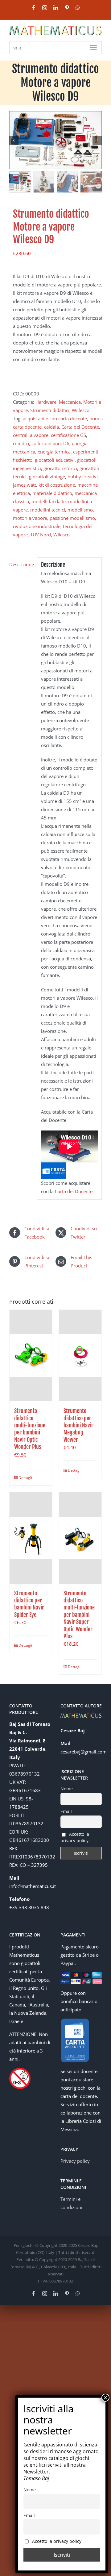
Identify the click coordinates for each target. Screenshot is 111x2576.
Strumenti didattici (50, 410)
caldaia (51, 427)
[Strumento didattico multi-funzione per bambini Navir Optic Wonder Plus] (31, 1356)
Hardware (46, 402)
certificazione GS (68, 435)
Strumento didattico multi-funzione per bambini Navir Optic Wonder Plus (30, 1429)
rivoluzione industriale (37, 526)
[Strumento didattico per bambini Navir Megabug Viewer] (80, 1356)
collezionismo (46, 443)
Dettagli (25, 1478)
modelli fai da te (49, 501)
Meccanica (70, 402)
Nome (67, 1789)
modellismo (80, 510)
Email (66, 1811)
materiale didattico (52, 493)
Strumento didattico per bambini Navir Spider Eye (29, 1604)
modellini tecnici (48, 510)
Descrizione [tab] (21, 564)
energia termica (54, 452)
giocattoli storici (60, 468)
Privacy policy (75, 2161)
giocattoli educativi (55, 460)
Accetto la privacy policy (75, 1837)
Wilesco (62, 535)
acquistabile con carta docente (55, 418)
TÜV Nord (41, 535)
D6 (66, 443)
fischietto (23, 460)
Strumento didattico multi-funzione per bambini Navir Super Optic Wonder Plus (79, 1615)
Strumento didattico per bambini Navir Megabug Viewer (78, 1425)
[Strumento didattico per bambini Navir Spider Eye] (31, 1538)
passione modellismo (72, 518)
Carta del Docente (80, 427)
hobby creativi (83, 477)
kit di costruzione (57, 485)
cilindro (21, 443)
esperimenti (86, 452)
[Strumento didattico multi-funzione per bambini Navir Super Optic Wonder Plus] (80, 1538)
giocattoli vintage (47, 477)
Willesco (81, 410)
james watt (25, 485)
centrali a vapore (31, 435)
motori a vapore (30, 518)
